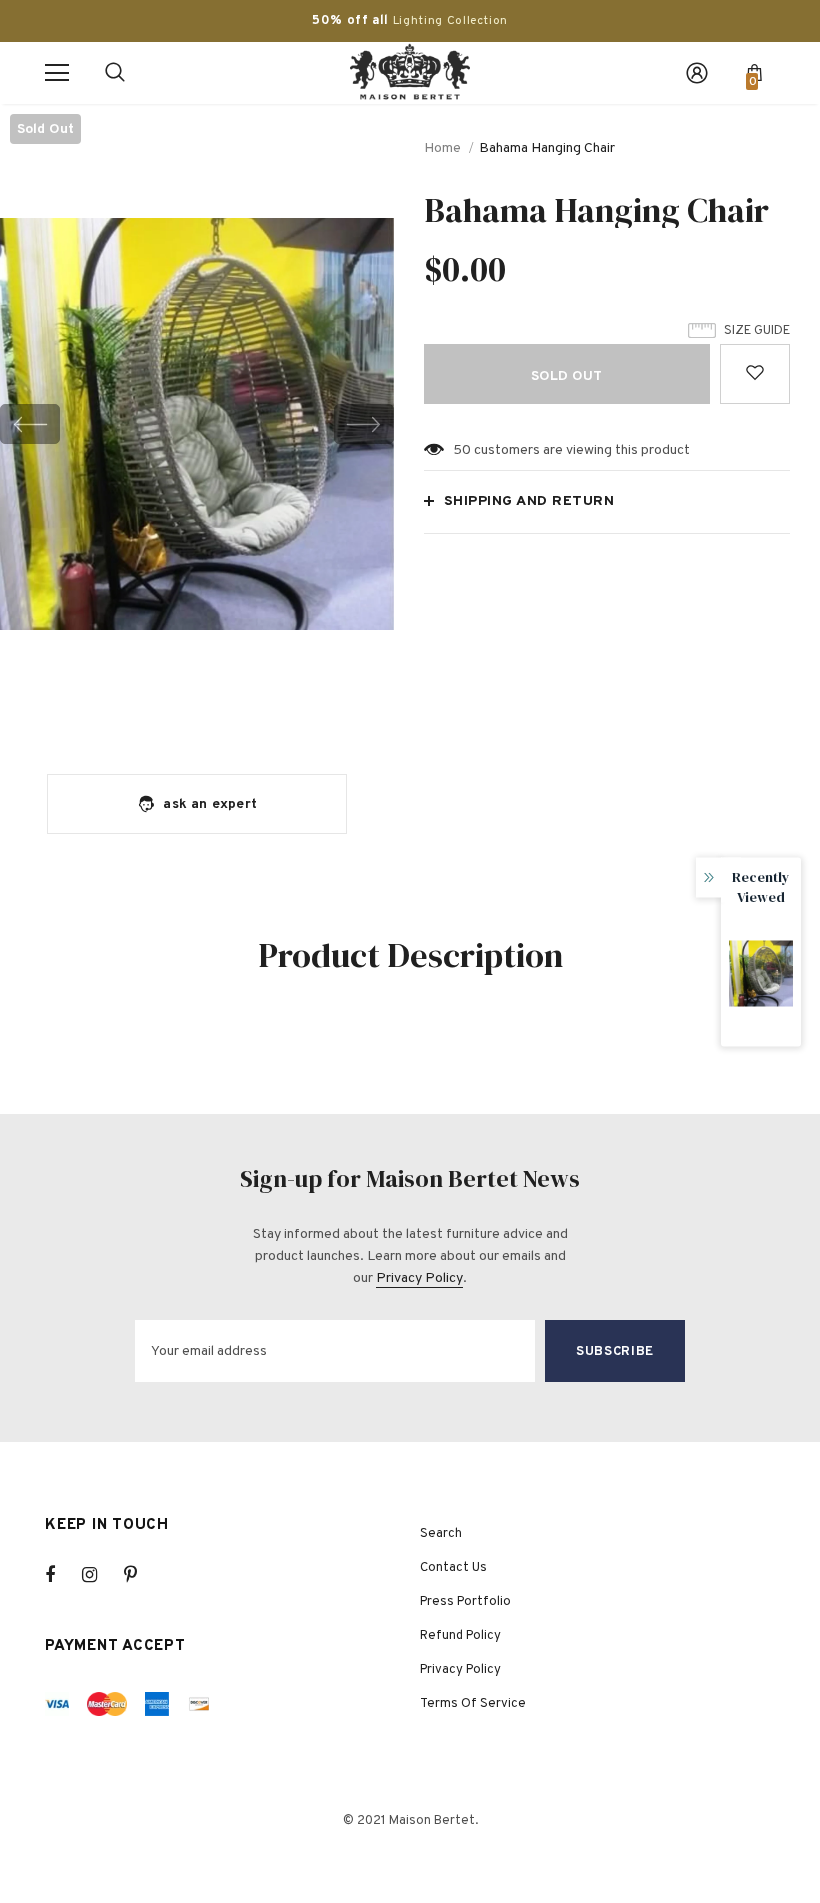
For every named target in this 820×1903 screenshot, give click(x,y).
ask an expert (210, 804)
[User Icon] (697, 73)
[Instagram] (100, 1575)
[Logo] (410, 72)
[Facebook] (63, 1575)
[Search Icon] (115, 73)
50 (462, 450)
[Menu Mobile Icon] (57, 73)
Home (442, 148)
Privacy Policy (419, 1278)
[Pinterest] (142, 1575)
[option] (197, 424)
